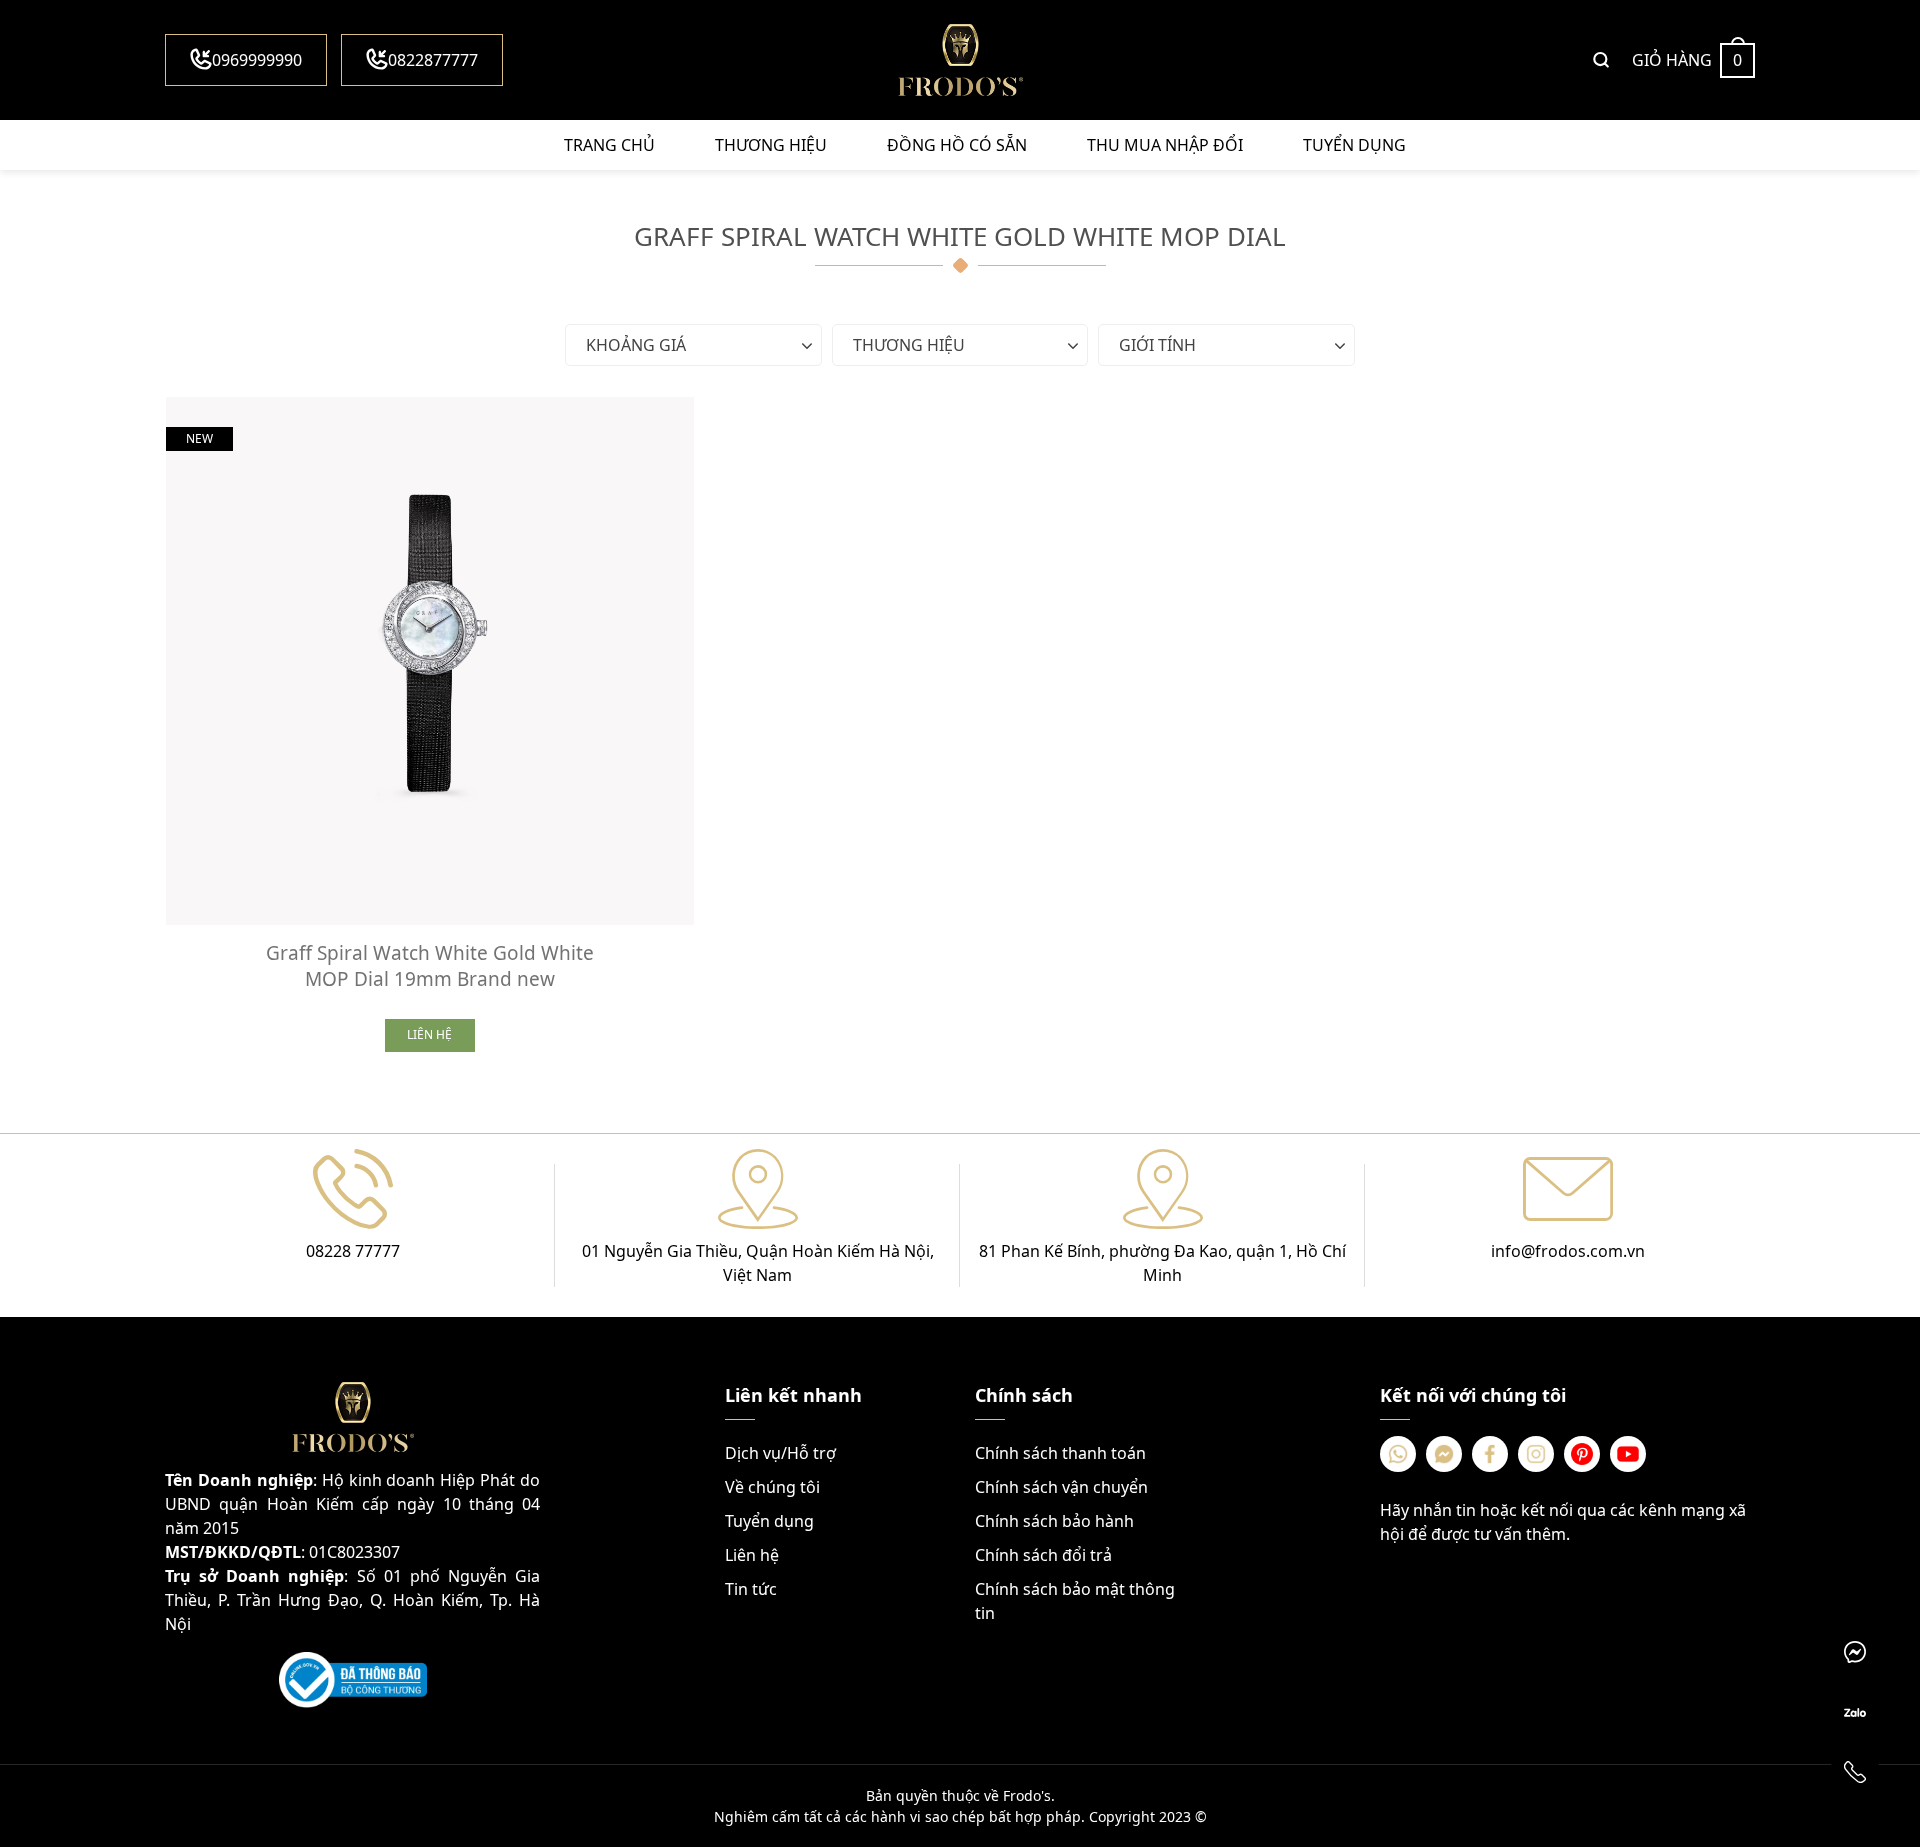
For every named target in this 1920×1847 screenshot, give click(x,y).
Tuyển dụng (1354, 145)
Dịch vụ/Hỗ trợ (780, 1453)
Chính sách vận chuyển (1061, 1487)
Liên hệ (752, 1555)
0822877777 (433, 60)
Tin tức (751, 1589)
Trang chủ (609, 145)
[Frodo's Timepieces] (960, 60)
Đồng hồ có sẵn (957, 145)
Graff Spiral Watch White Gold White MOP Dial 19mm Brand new (430, 966)
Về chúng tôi (772, 1487)
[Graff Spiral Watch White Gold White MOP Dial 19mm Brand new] (430, 661)
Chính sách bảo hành (1054, 1521)
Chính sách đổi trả (1043, 1555)
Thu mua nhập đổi (1165, 145)
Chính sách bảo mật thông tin (1075, 1601)
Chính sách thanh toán (1060, 1453)
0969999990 (257, 60)
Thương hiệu (771, 145)
